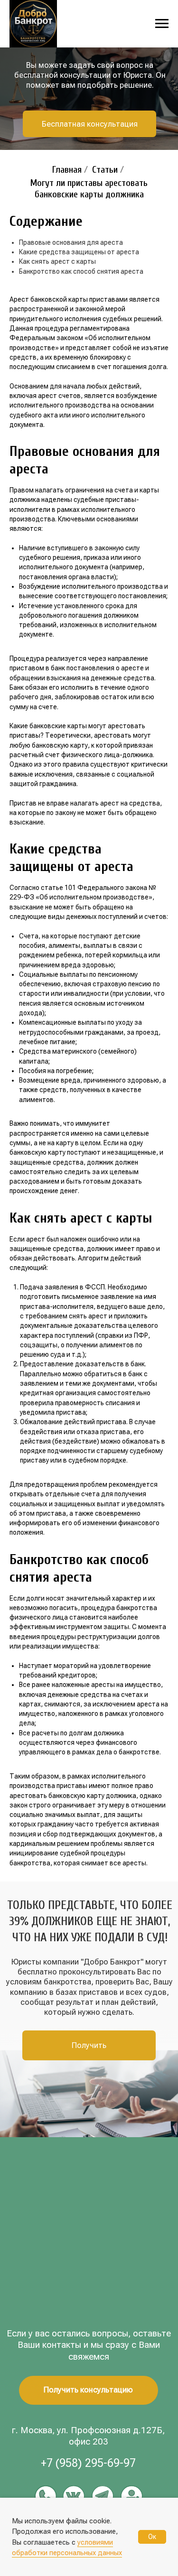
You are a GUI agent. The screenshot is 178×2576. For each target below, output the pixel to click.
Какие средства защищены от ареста (79, 252)
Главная (67, 170)
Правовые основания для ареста (71, 242)
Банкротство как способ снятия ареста (81, 271)
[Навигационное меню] (162, 24)
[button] (89, 124)
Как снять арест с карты (57, 261)
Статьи (105, 170)
